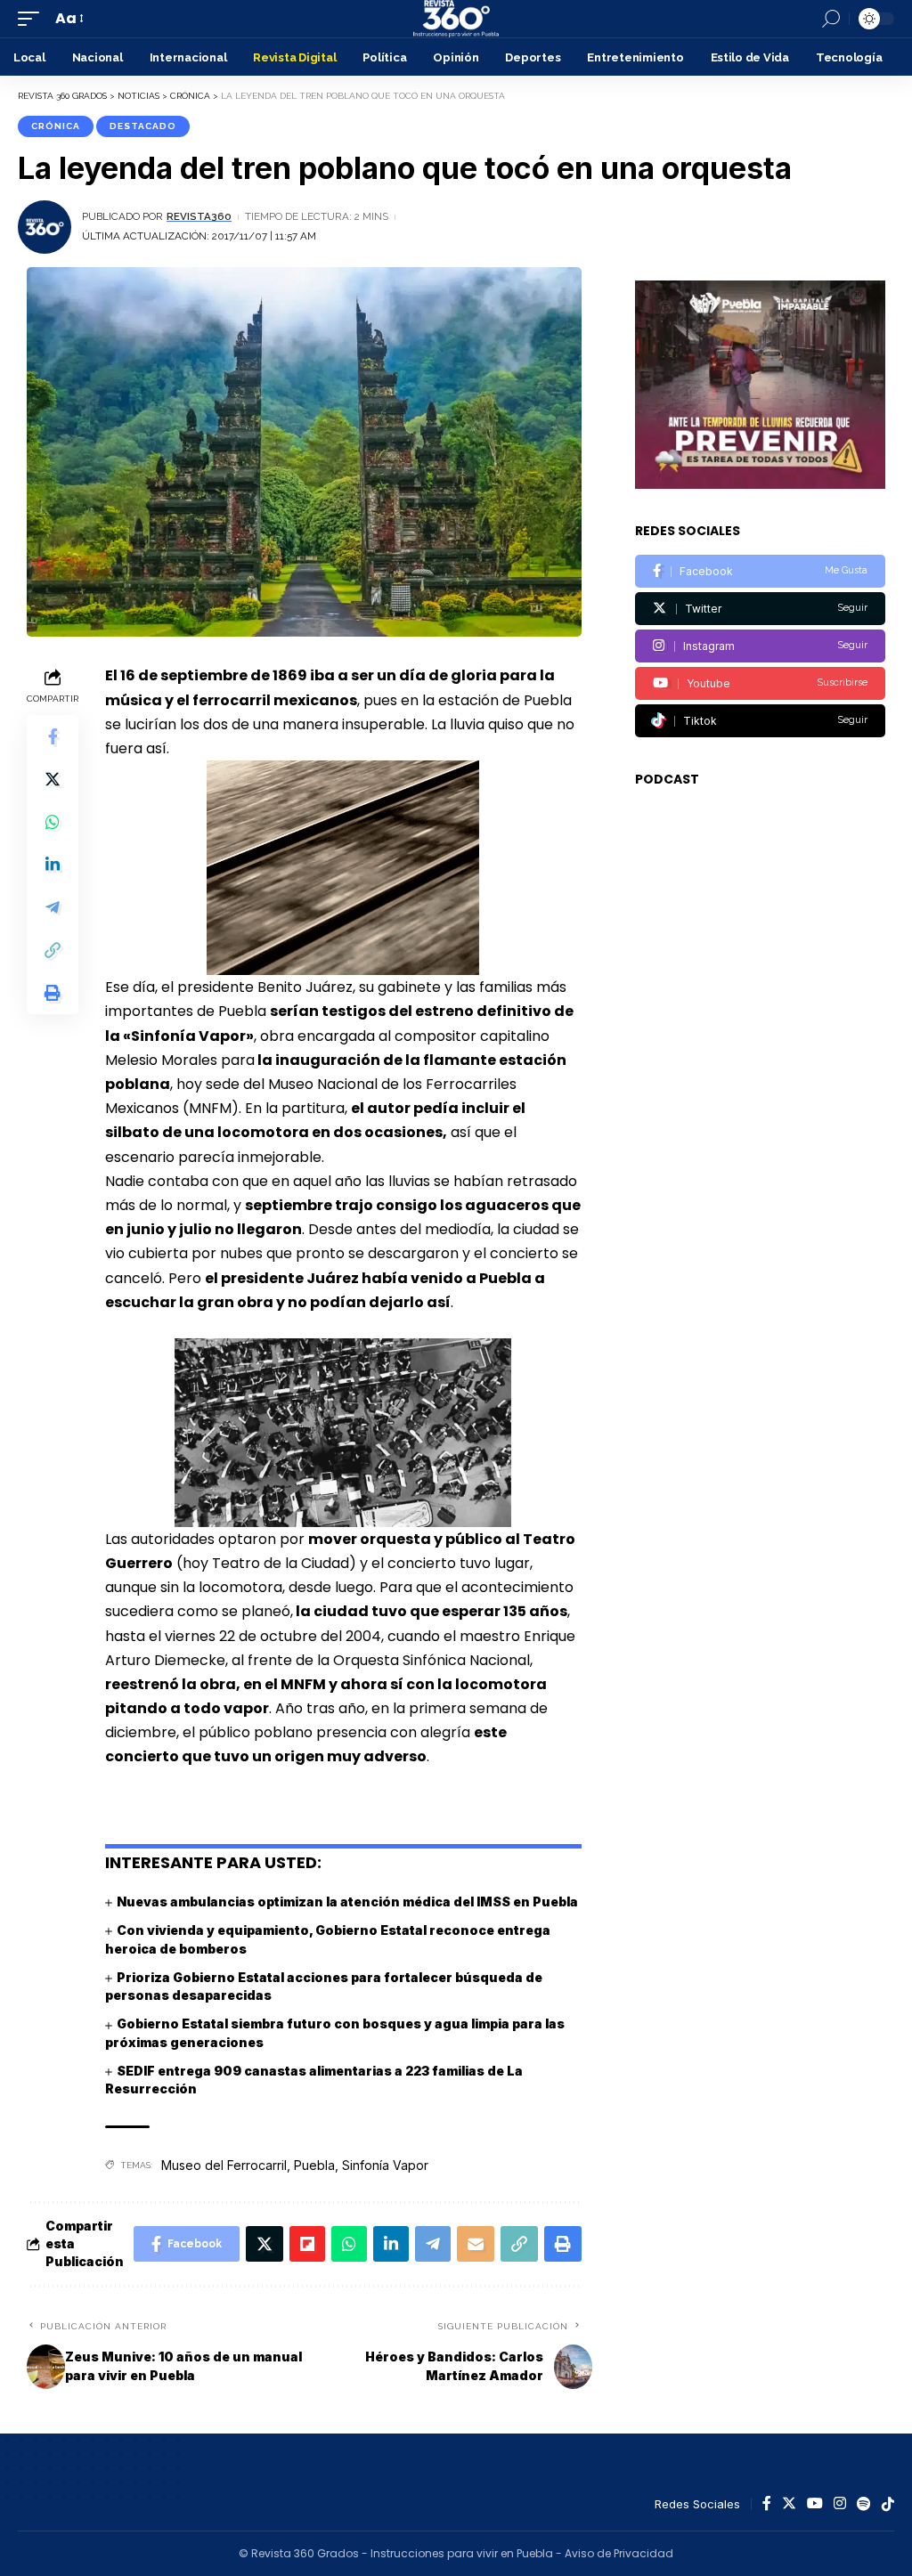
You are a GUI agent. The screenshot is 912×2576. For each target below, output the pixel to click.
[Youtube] (760, 683)
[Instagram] (760, 646)
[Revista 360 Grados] (456, 19)
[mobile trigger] (33, 18)
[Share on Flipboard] (307, 2244)
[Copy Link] (53, 950)
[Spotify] (864, 2504)
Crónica (56, 126)
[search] (831, 19)
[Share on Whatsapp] (53, 822)
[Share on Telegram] (53, 907)
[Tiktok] (760, 721)
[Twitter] (760, 609)
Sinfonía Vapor (385, 2165)
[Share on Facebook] (53, 736)
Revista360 (199, 216)
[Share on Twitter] (53, 779)
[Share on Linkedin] (53, 865)
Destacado (143, 126)
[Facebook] (760, 571)
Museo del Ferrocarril (224, 2165)
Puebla (314, 2165)
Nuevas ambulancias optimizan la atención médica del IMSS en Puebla (347, 1902)
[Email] (476, 2244)
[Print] (53, 993)
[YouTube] (815, 2504)
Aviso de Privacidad (619, 2553)
